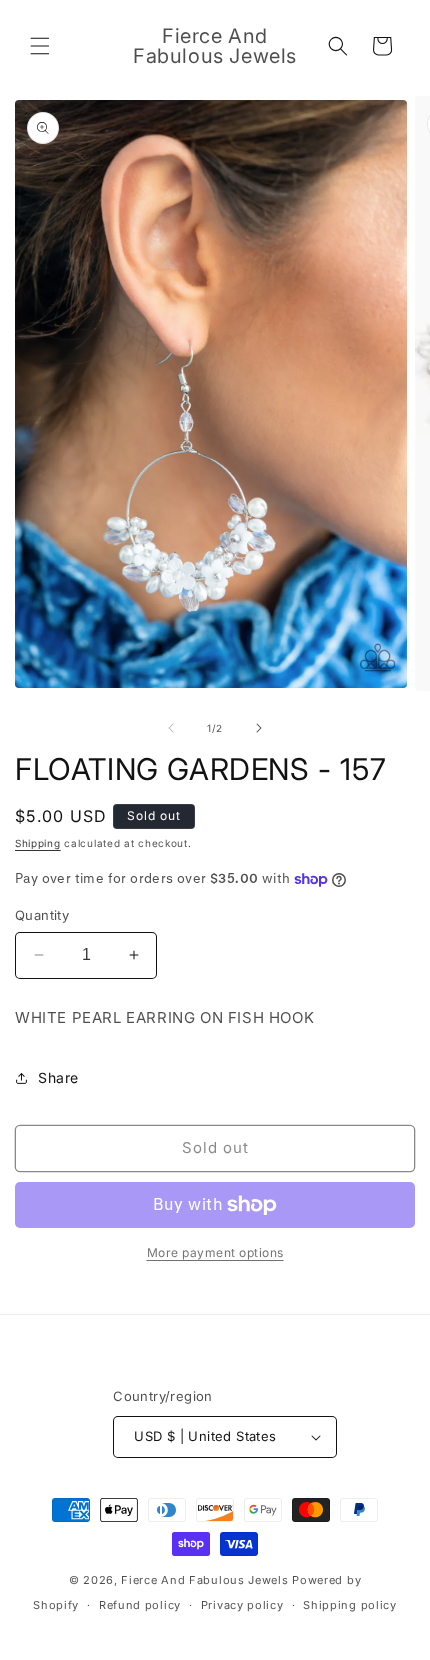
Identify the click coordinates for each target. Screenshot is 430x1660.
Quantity (42, 915)
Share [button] (58, 1077)
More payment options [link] (215, 1252)
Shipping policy (350, 1605)
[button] (40, 46)
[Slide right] (259, 728)
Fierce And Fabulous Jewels (204, 1580)
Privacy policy (242, 1605)
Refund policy (140, 1605)
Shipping (38, 843)
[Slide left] (171, 728)
